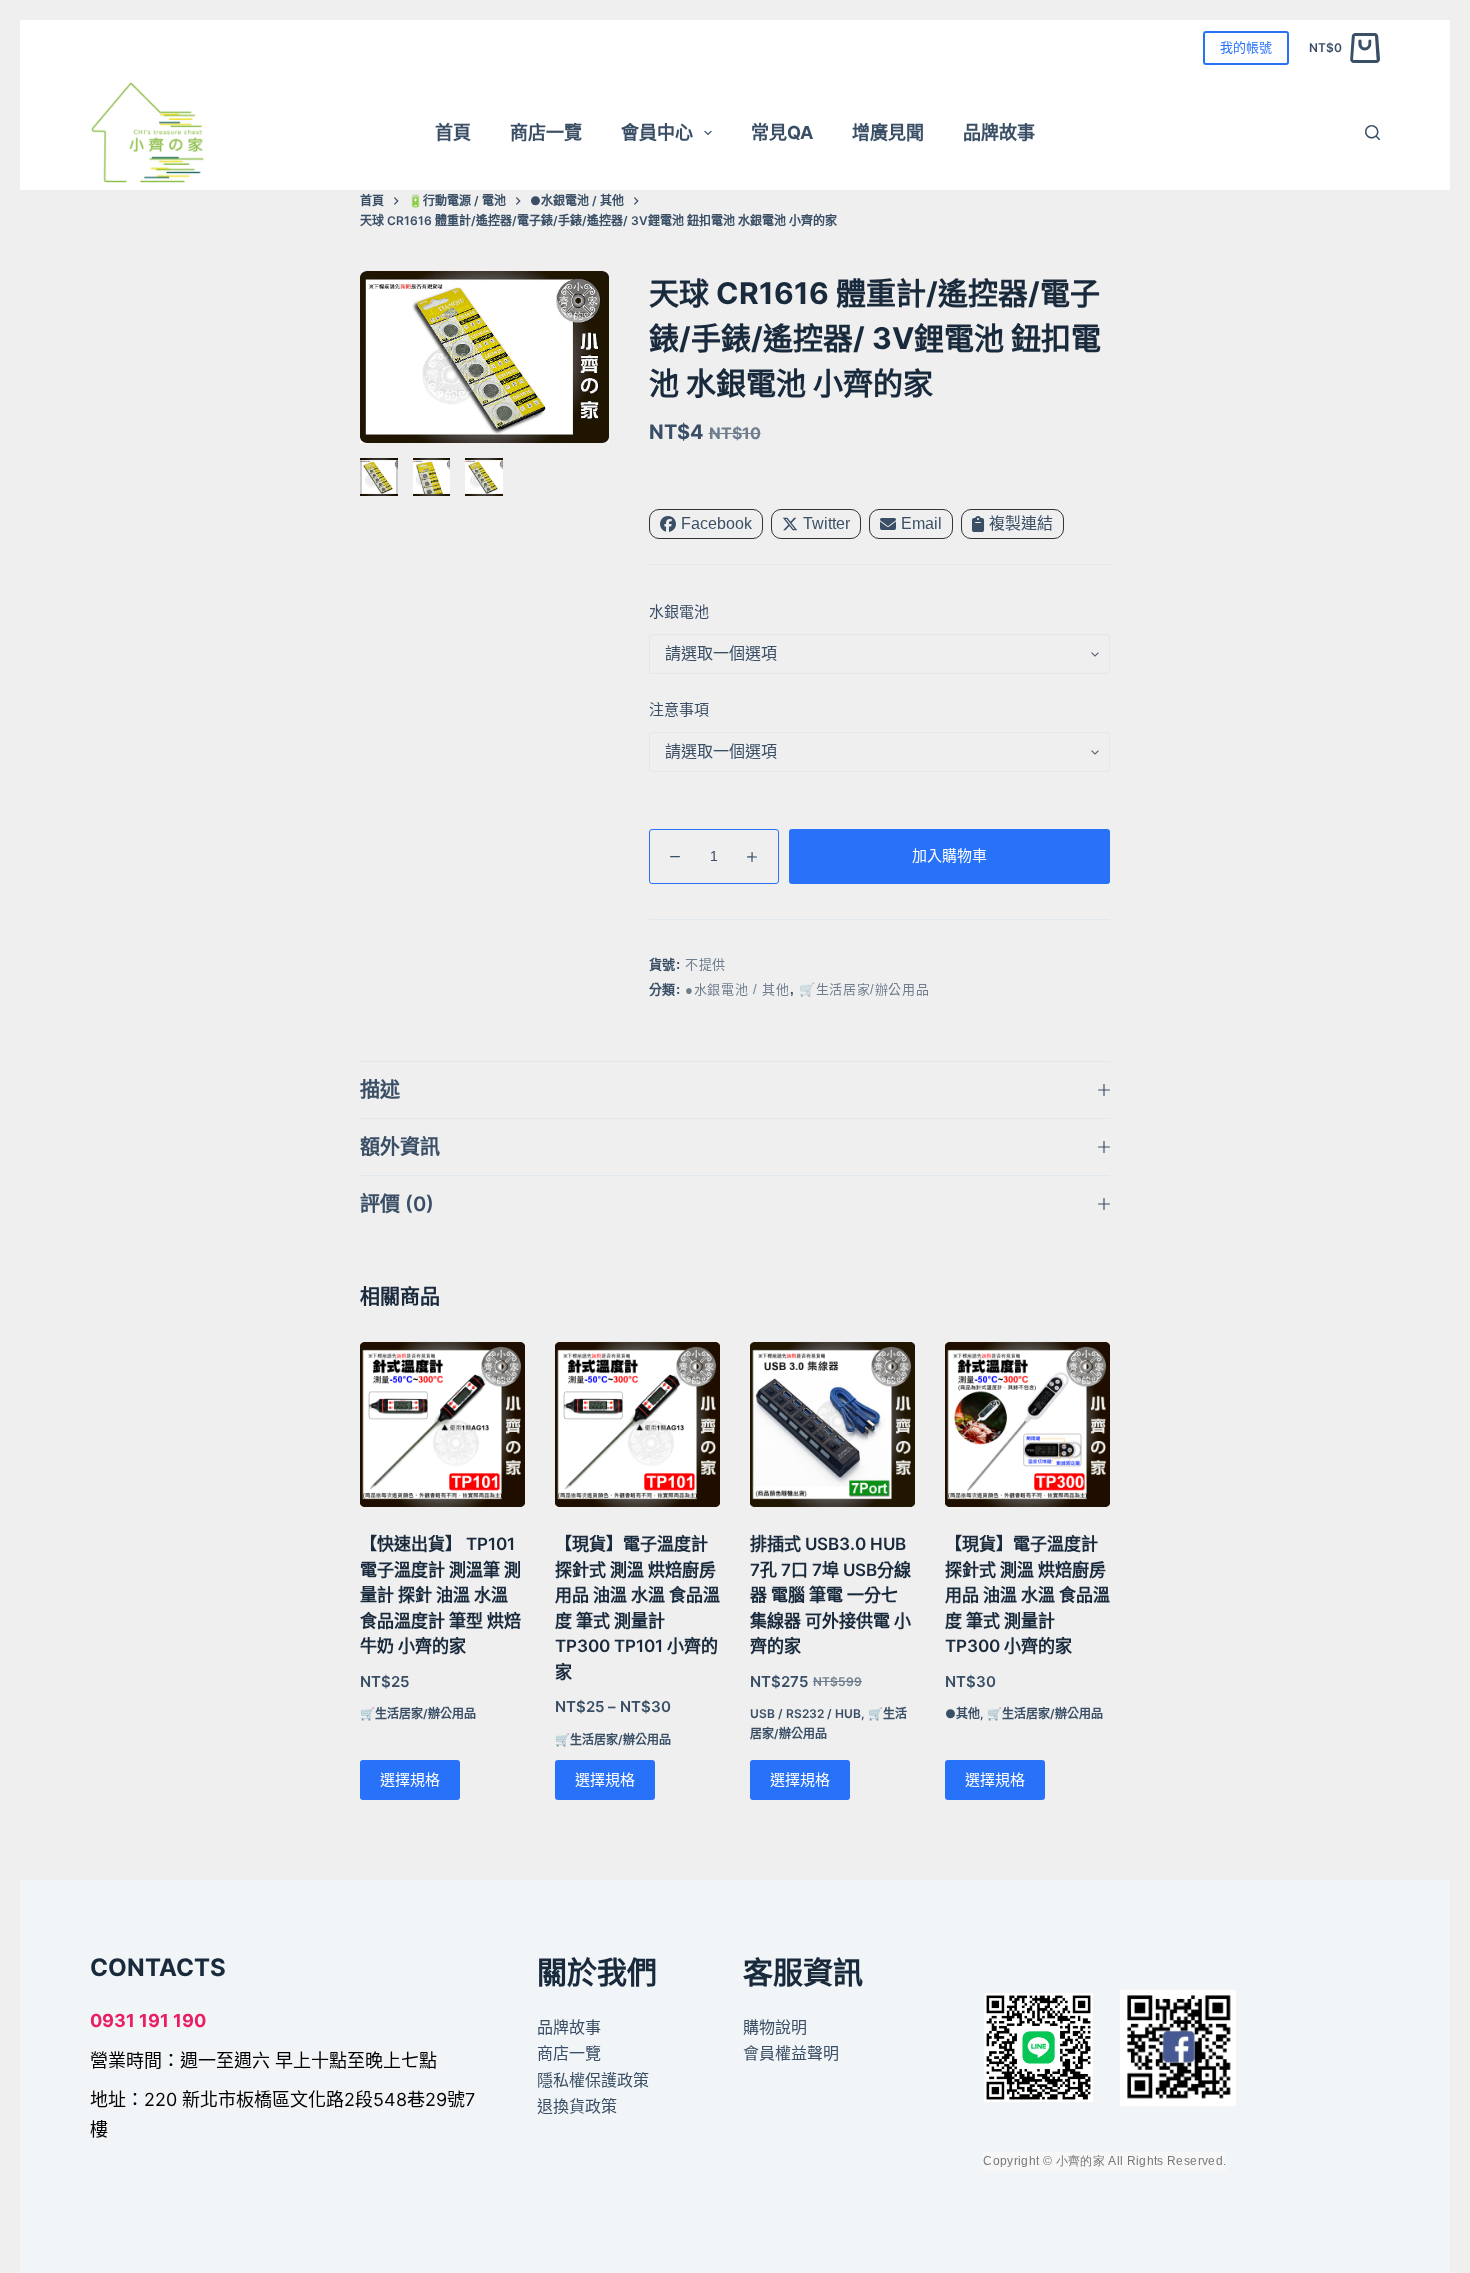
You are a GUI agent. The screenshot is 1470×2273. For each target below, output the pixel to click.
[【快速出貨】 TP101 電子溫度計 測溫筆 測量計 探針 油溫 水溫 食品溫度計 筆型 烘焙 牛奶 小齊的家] (442, 1424)
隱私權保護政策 (593, 2079)
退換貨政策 (577, 2106)
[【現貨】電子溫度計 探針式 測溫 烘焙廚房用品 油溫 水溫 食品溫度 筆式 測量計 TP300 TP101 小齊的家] (637, 1424)
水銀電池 (679, 611)
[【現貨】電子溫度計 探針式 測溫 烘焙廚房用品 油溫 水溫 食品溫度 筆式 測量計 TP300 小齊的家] (1027, 1424)
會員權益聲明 (791, 2053)
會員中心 (657, 132)
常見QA (782, 132)
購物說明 (775, 2027)
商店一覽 (546, 132)
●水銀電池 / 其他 (737, 989)
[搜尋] (1372, 132)
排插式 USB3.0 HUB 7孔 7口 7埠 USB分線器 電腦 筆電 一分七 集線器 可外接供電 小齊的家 (830, 1595)
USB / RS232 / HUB (805, 1713)
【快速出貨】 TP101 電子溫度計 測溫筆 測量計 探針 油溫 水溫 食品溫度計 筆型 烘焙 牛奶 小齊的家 (440, 1595)
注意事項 (679, 709)
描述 (380, 1090)
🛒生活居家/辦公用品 (864, 989)
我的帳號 (1246, 47)
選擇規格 (410, 1779)
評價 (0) (397, 1204)
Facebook (716, 523)
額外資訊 (400, 1147)
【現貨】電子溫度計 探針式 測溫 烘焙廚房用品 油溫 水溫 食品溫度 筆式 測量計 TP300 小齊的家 (1027, 1595)
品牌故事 (999, 132)
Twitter (826, 523)
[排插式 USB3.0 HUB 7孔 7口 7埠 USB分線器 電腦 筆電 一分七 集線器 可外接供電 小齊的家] (832, 1424)
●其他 (962, 1713)
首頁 (453, 132)
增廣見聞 (888, 132)
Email (921, 523)
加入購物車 (949, 855)
